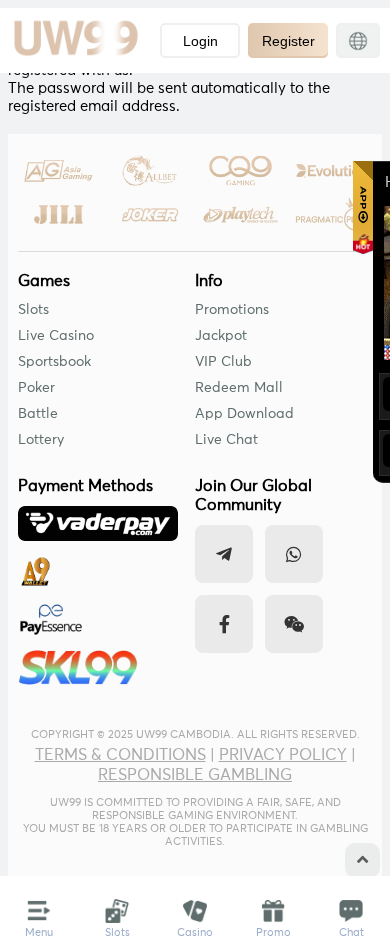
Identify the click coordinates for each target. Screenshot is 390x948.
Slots (33, 310)
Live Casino (56, 336)
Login (200, 41)
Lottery (41, 440)
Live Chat (226, 440)
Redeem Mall (239, 388)
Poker (36, 388)
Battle (38, 414)
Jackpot (221, 336)
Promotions (232, 310)
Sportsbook (54, 362)
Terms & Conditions (120, 755)
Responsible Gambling (195, 775)
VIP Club (223, 362)
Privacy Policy (283, 755)
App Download (244, 414)
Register (288, 41)
